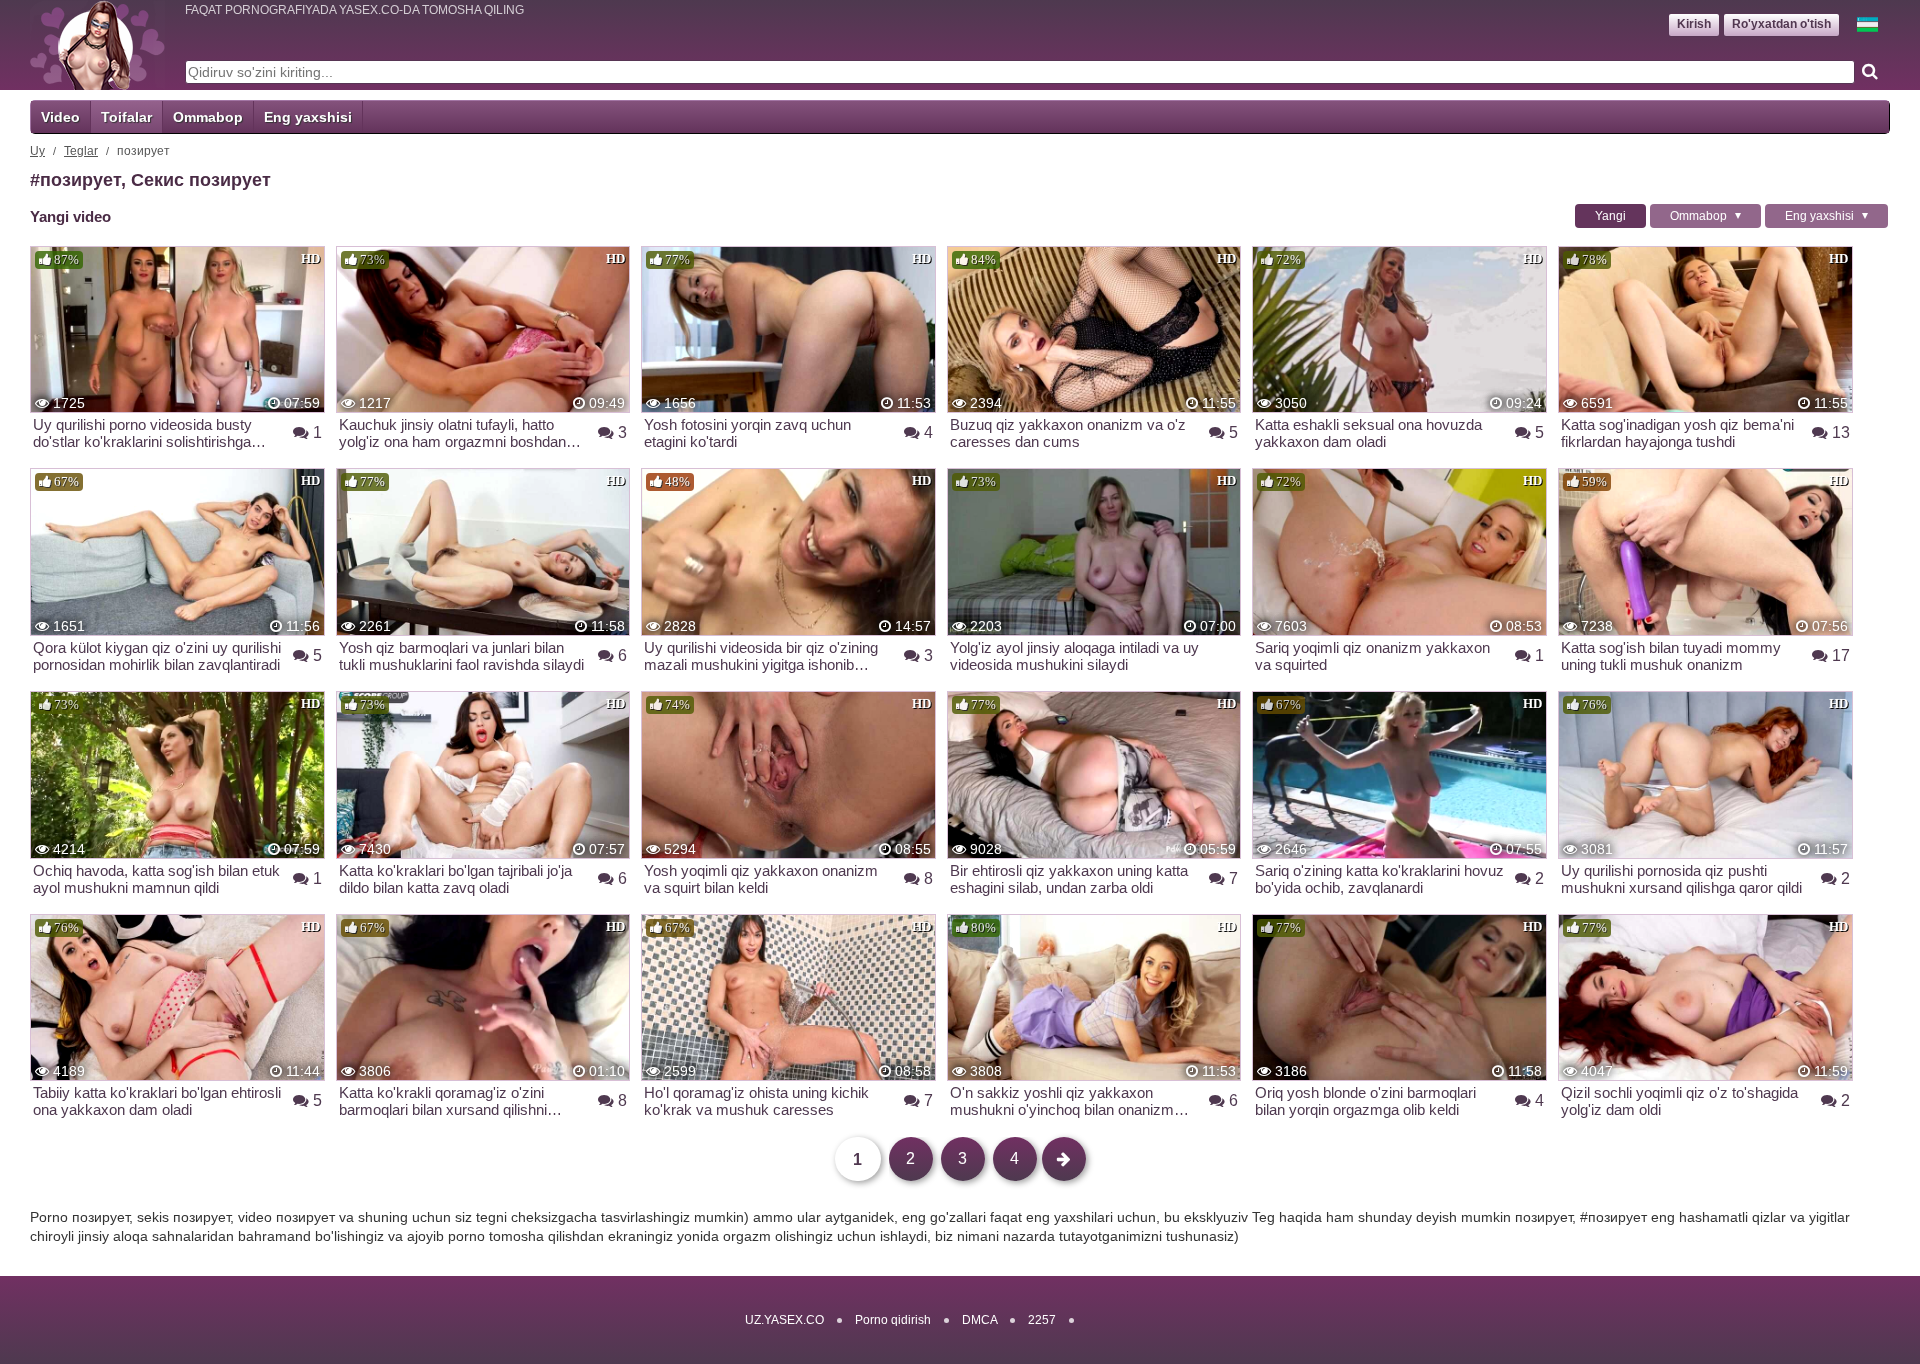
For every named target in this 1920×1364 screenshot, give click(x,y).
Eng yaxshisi (308, 117)
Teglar (81, 151)
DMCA (979, 1320)
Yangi (1610, 216)
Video (60, 117)
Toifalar (126, 117)
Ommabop (208, 117)
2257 (1042, 1320)
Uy (37, 151)
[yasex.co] (97, 45)
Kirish (1694, 24)
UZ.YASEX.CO (784, 1320)
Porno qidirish (893, 1320)
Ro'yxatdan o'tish (1781, 24)
